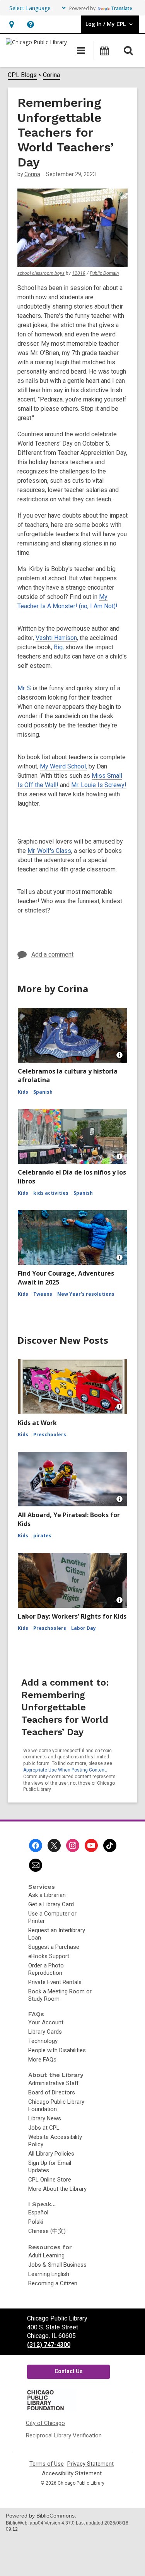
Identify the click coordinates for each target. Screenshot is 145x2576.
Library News (45, 2118)
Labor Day (84, 1628)
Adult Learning (46, 2255)
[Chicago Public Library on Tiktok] (110, 1845)
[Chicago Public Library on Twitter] (54, 1845)
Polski (36, 2222)
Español (38, 2212)
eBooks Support (49, 1956)
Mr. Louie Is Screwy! (99, 785)
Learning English (49, 2274)
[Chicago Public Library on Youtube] (91, 1845)
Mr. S (24, 688)
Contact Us (69, 2371)
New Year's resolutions (86, 1294)
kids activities (51, 1193)
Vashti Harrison (56, 638)
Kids (23, 1092)
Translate (122, 8)
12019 (79, 273)
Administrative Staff (53, 2083)
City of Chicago (45, 2423)
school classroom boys (41, 273)
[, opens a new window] (51, 2410)
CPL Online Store (50, 2180)
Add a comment (52, 954)
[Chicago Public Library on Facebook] (36, 1845)
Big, (59, 647)
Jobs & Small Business (57, 2265)
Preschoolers (50, 1435)
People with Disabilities (57, 2050)
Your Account (46, 2022)
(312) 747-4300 (49, 2345)
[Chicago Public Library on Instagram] (73, 1845)
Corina (51, 75)
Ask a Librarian (47, 1895)
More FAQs (42, 2060)
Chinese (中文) (47, 2231)
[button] (11, 24)
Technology (43, 2041)
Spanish (43, 1092)
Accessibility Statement (72, 2474)
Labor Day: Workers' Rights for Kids (72, 1616)
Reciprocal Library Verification (64, 2435)
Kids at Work (37, 1423)
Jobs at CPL (44, 2128)
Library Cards (45, 2032)
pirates (42, 1536)
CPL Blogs (22, 75)
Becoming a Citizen (53, 2283)
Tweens (43, 1294)
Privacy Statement (90, 2464)
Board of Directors (52, 2092)
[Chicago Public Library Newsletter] (36, 1865)
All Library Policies (51, 2154)
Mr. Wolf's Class (49, 851)
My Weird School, (63, 766)
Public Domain (104, 273)
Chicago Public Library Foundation (56, 2105)
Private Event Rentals (55, 1982)
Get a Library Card (51, 1904)
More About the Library (57, 2189)
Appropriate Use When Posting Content (65, 1770)
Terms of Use (47, 2464)
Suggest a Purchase (54, 1947)
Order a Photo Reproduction (46, 1969)
